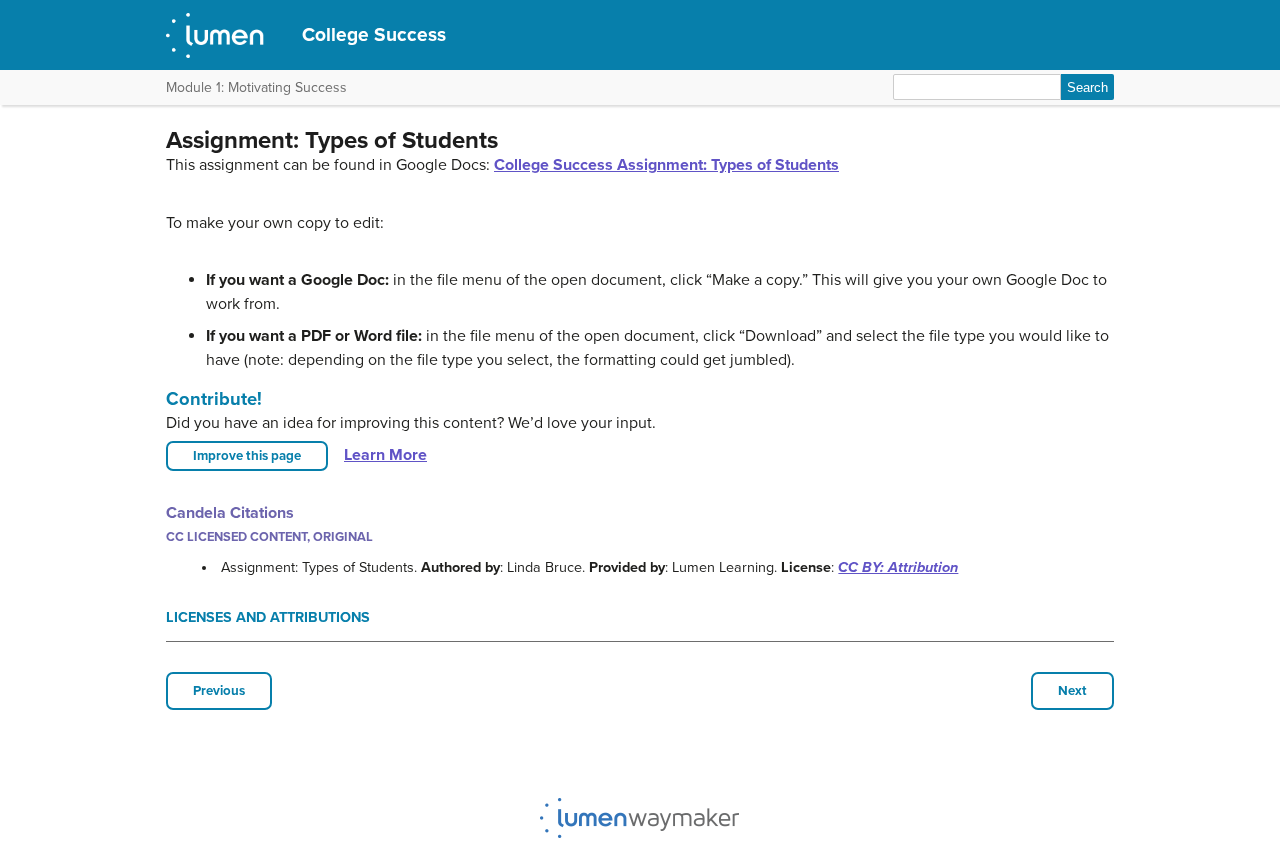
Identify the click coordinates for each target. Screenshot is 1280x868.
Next (1072, 691)
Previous (219, 691)
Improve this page (247, 456)
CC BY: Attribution (898, 567)
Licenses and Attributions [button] (268, 617)
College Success (374, 34)
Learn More (385, 455)
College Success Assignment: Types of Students (666, 165)
